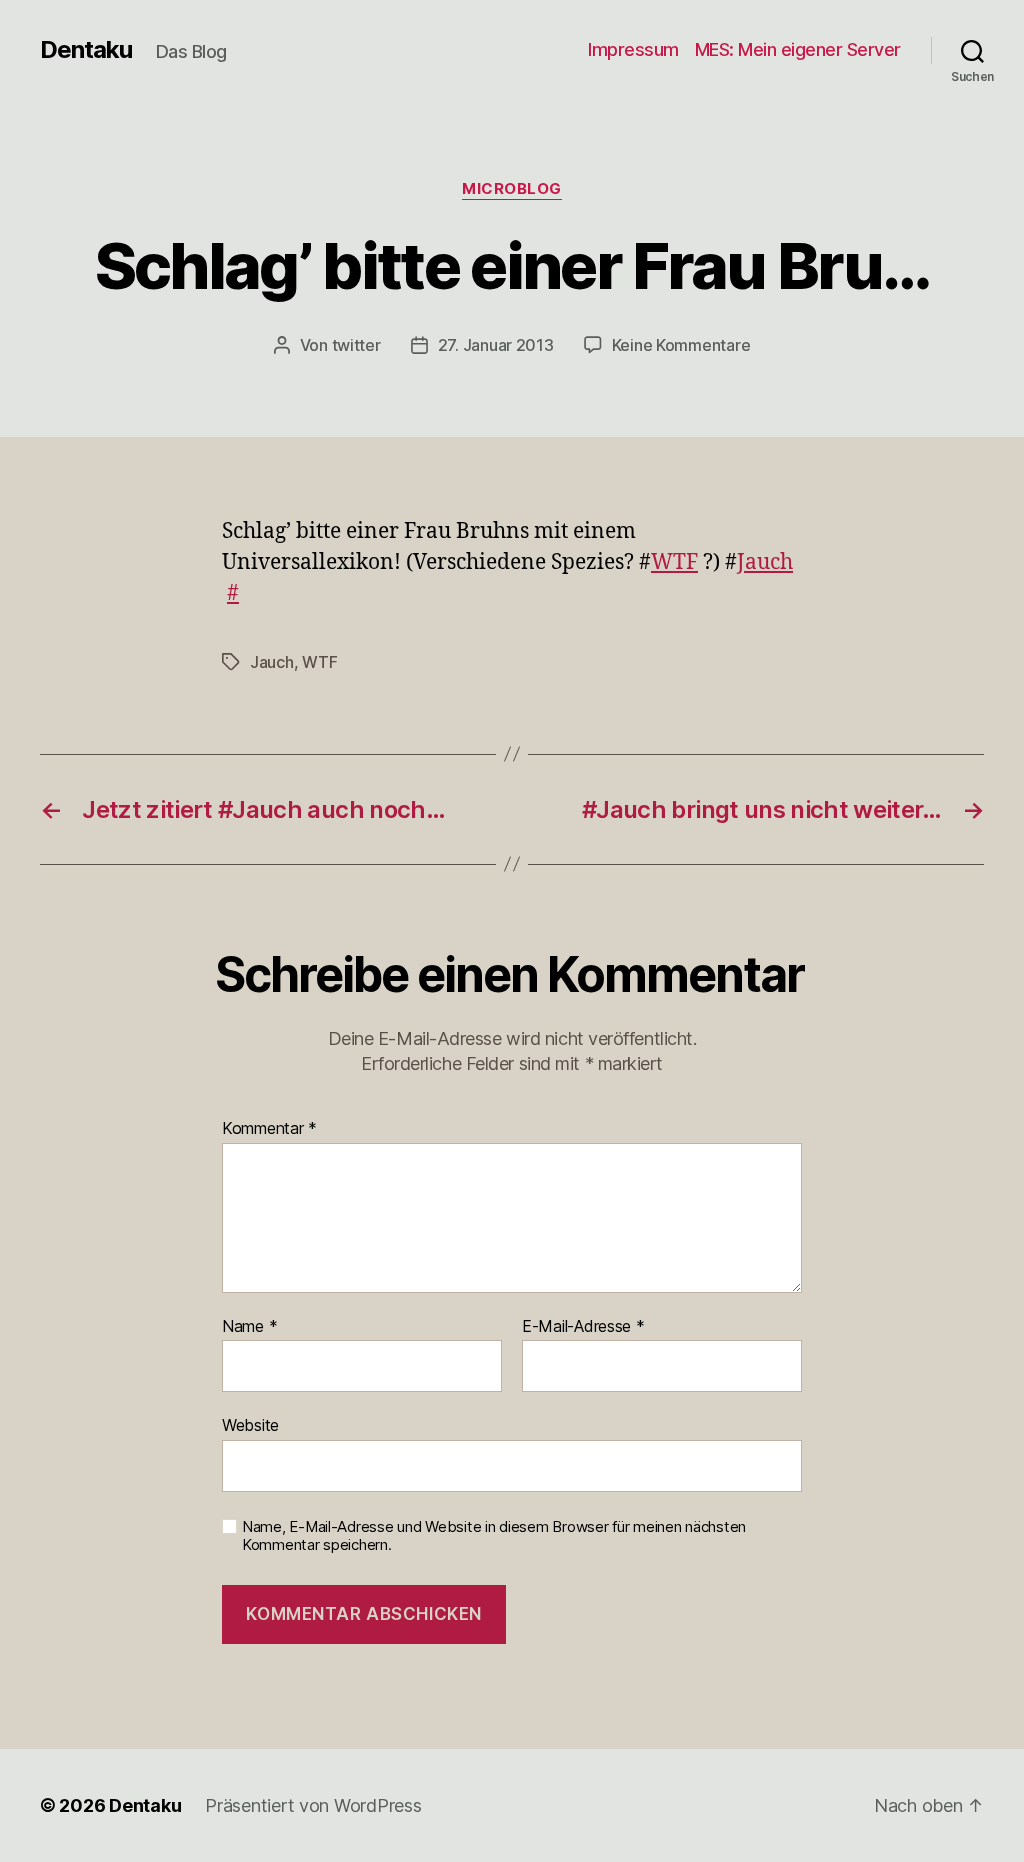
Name (249, 1327)
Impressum (633, 49)
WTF (674, 562)
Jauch (765, 562)
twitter (356, 345)
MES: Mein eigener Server (798, 49)
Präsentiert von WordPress (313, 1805)
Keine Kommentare (681, 345)
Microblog (512, 189)
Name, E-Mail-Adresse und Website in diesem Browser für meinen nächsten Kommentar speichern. (494, 1536)
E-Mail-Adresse (583, 1327)
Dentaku (86, 50)
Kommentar (269, 1129)
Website (250, 1425)
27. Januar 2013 (496, 345)
